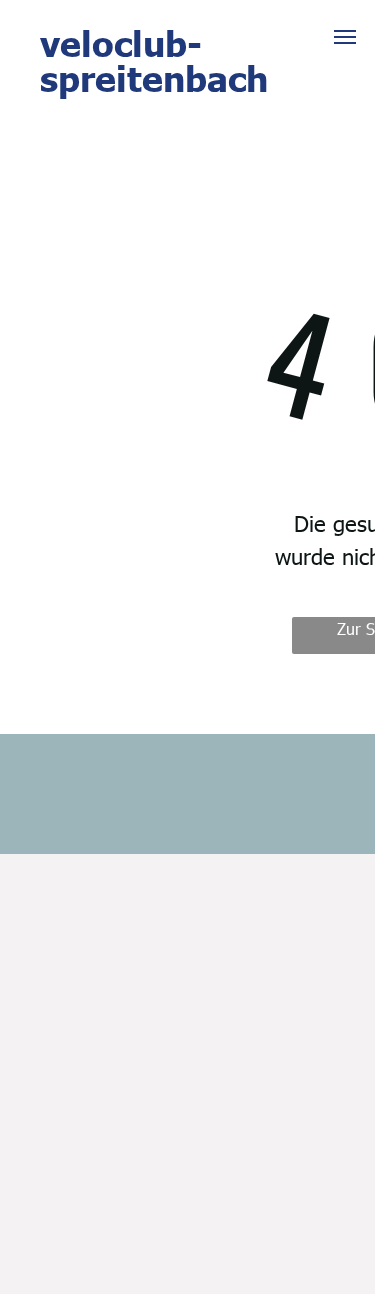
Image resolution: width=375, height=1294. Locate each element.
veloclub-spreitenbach (154, 59)
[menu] (345, 37)
